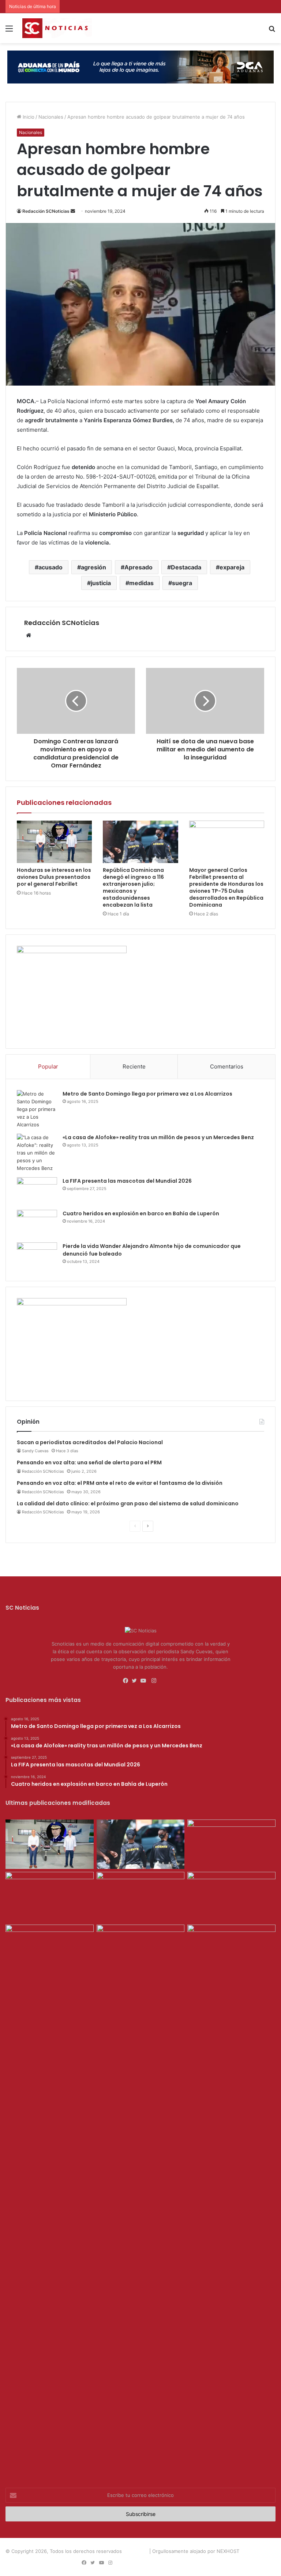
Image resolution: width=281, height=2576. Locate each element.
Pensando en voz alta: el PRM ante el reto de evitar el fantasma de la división (120, 1483)
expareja (232, 567)
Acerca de (148, 2563)
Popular (48, 1066)
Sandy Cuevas (35, 1451)
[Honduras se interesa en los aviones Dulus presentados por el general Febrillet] (54, 842)
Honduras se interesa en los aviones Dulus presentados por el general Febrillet (54, 877)
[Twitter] (136, 1681)
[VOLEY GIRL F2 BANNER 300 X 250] (72, 951)
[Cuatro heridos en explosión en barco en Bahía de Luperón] (37, 1224)
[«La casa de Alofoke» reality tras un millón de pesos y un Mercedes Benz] (37, 1153)
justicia (101, 583)
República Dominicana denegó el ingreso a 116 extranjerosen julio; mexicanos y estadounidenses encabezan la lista (133, 887)
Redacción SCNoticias (46, 211)
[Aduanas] (72, 1304)
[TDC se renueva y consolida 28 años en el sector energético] (141, 1949)
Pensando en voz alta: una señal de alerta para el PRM (89, 1462)
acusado (50, 567)
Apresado (138, 567)
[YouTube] (145, 1681)
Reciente (134, 1066)
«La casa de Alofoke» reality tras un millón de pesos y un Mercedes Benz (158, 1137)
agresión (93, 567)
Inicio (28, 117)
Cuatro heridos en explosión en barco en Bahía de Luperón (141, 1213)
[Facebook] (127, 1681)
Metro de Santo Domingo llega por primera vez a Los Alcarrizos (147, 1094)
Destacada (186, 567)
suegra (182, 583)
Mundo (224, 2563)
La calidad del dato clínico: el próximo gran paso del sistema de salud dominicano (128, 1503)
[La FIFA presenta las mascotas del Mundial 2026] (37, 1191)
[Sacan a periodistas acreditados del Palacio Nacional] (231, 1897)
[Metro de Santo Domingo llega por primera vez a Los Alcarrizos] (37, 1109)
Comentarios (227, 1066)
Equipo (173, 2563)
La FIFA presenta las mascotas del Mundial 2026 (127, 1181)
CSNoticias (136, 2551)
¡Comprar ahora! (255, 2563)
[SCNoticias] (57, 28)
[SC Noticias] (140, 66)
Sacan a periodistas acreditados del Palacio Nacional (90, 1442)
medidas (141, 583)
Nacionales (51, 117)
